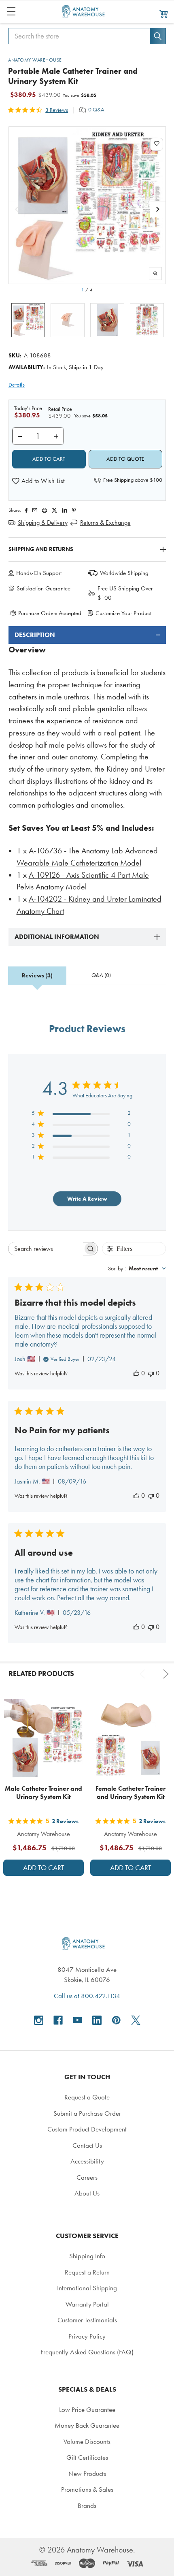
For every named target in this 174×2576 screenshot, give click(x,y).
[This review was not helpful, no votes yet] (151, 1373)
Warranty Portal (87, 2304)
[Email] (35, 510)
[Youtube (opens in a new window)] (77, 2020)
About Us (87, 2193)
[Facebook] (26, 510)
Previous (144, 1674)
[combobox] (137, 1269)
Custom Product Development (87, 2129)
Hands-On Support (39, 573)
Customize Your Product (123, 613)
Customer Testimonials (87, 2320)
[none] (87, 205)
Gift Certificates (87, 2457)
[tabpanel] (87, 772)
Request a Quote (87, 2097)
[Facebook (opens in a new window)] (58, 2020)
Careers (87, 2177)
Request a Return (87, 2272)
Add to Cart (44, 1868)
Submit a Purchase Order (87, 2113)
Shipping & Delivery (43, 523)
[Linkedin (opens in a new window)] (65, 510)
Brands (87, 2505)
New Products (87, 2473)
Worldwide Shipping (124, 573)
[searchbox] (46, 1249)
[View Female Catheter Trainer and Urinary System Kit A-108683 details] (130, 1739)
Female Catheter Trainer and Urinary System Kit (130, 1793)
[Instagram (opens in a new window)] (39, 2020)
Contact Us (87, 2145)
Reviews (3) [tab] (37, 976)
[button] (38, 481)
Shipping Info (87, 2256)
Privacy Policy (87, 2336)
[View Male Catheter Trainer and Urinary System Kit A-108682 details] (43, 1739)
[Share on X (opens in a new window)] (54, 510)
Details (17, 385)
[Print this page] (45, 510)
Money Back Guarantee (87, 2425)
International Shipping (87, 2288)
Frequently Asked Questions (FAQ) (87, 2352)
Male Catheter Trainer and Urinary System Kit (43, 1793)
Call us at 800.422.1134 (87, 1996)
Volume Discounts (87, 2441)
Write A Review (87, 1199)
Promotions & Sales (87, 2489)
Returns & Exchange (105, 523)
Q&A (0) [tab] (101, 975)
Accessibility (87, 2161)
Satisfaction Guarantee (43, 588)
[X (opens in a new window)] (136, 2020)
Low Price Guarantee (87, 2409)
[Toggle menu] (11, 11)
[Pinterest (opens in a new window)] (74, 510)
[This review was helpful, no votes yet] (136, 1373)
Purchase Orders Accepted (50, 613)
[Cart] (164, 13)
